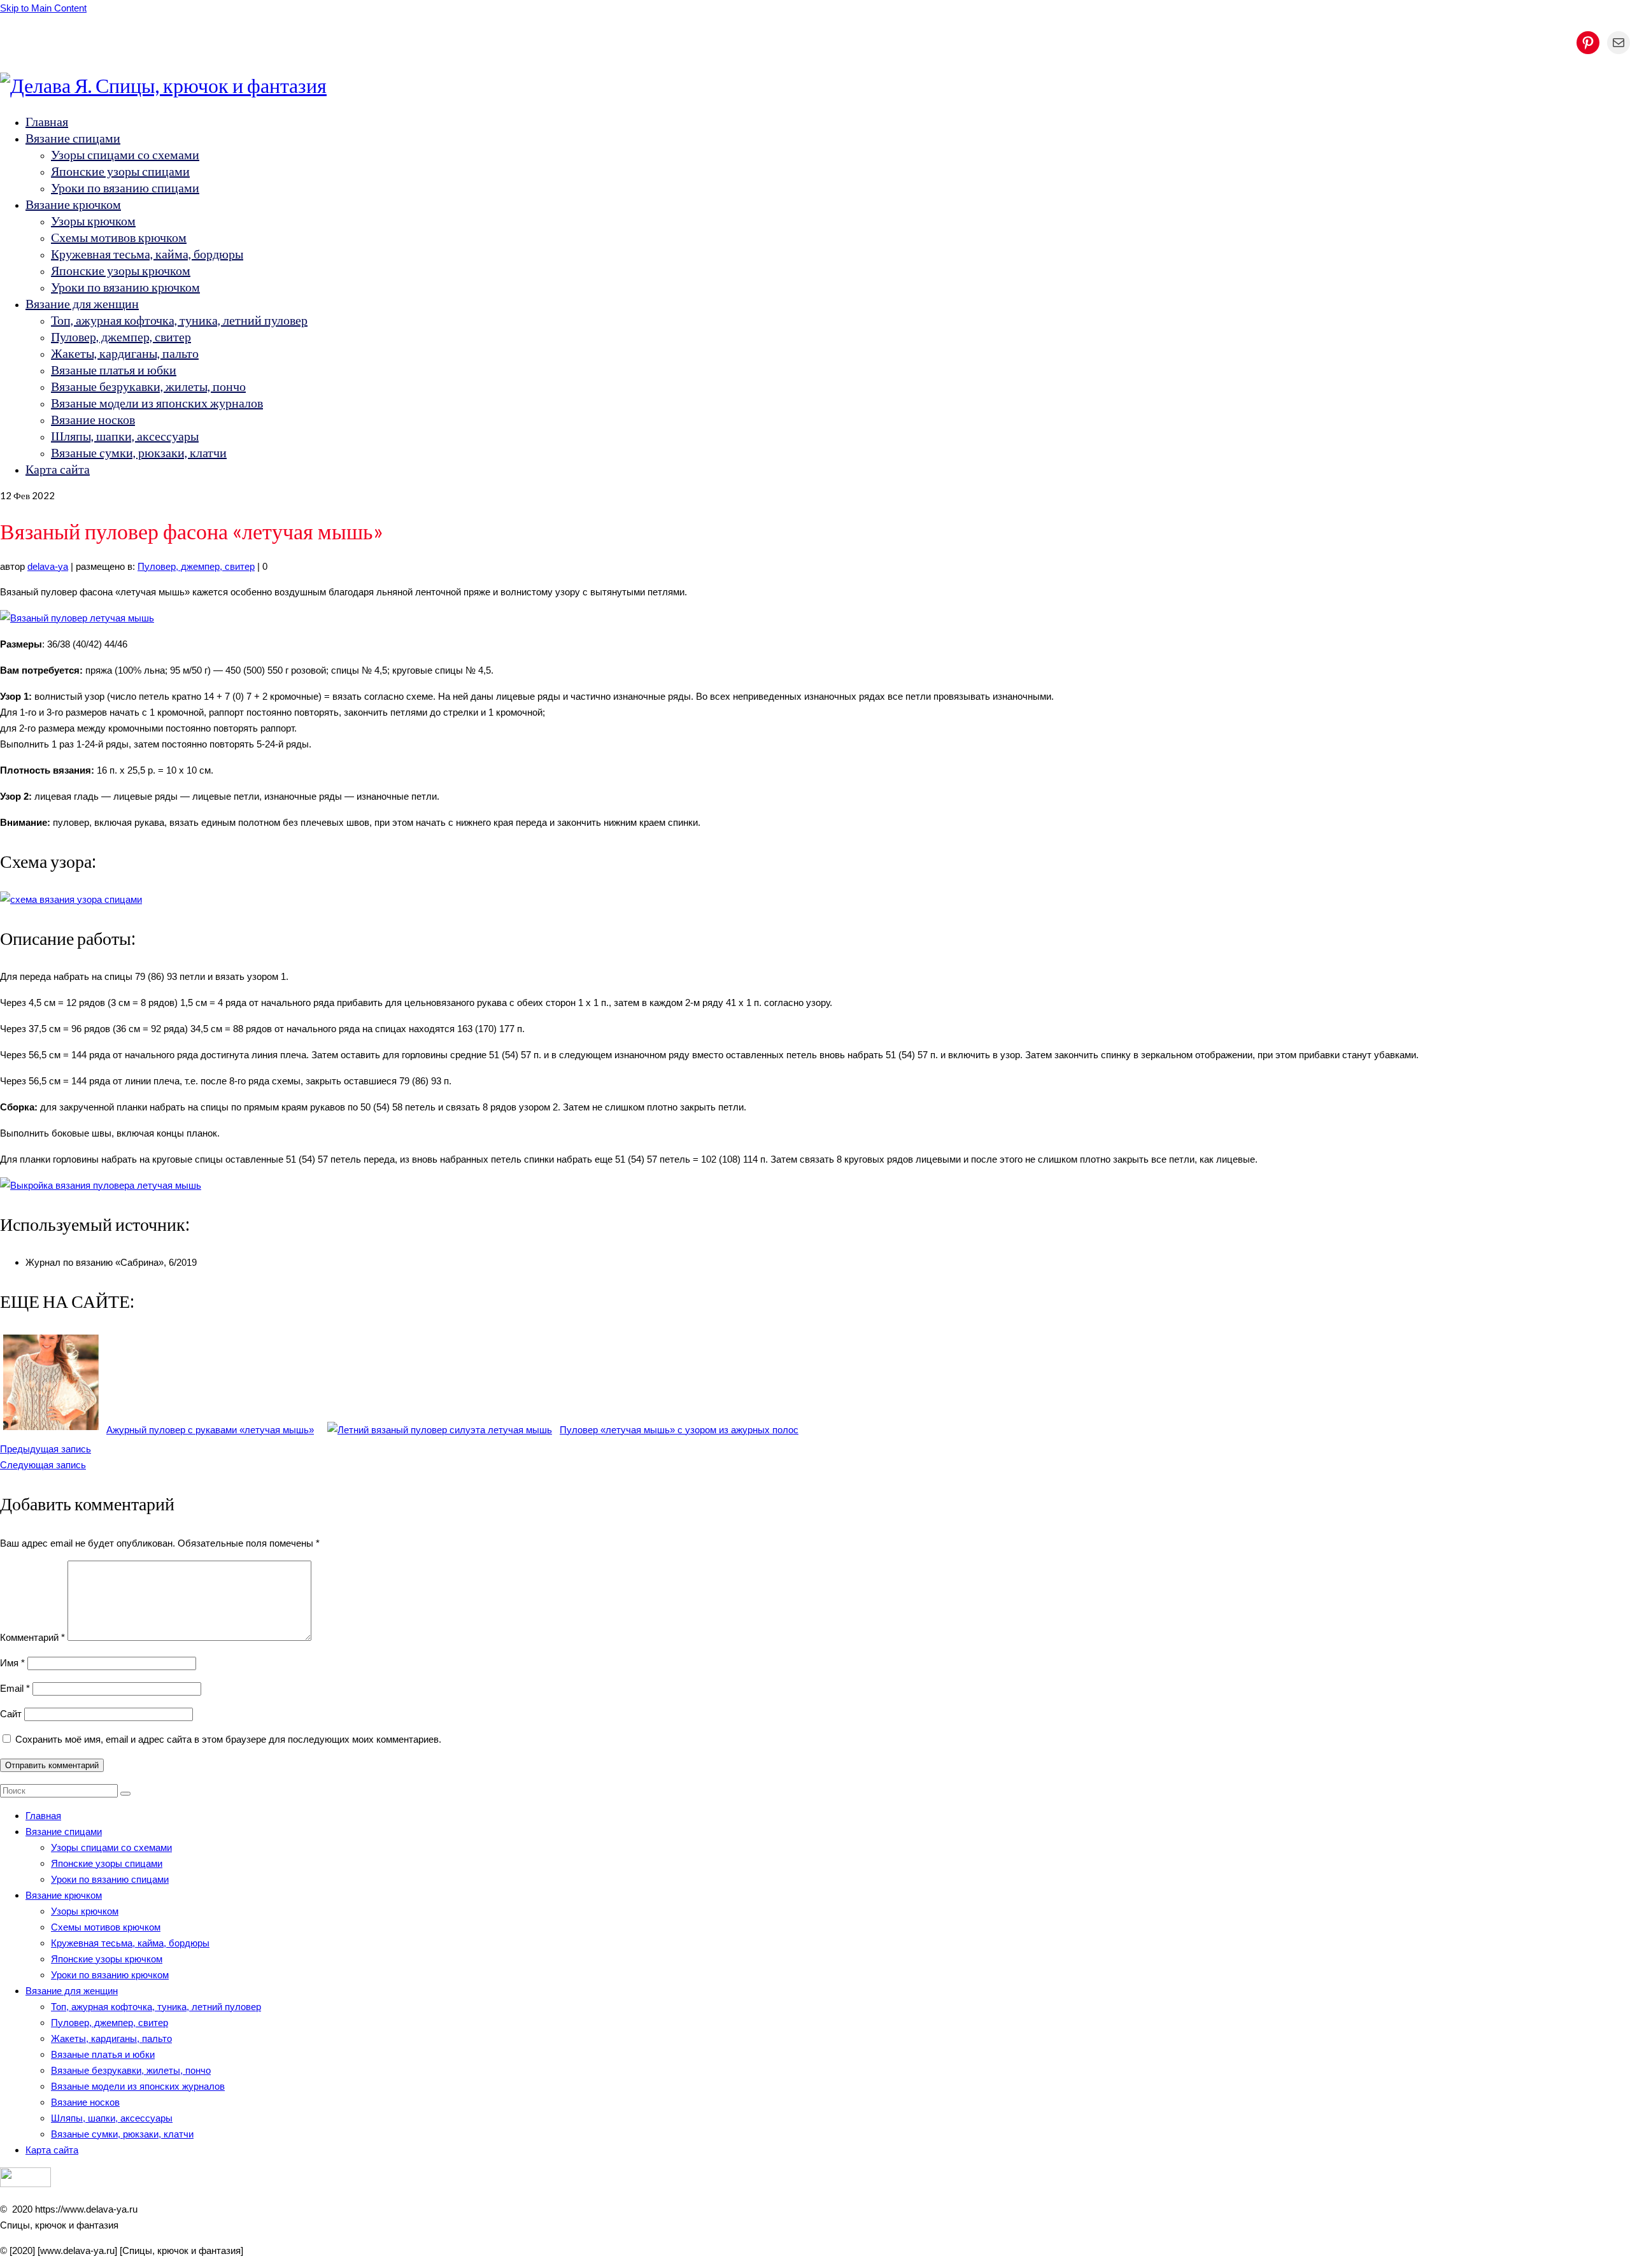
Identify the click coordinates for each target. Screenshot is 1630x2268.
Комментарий (32, 1637)
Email (15, 1688)
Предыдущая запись (46, 1449)
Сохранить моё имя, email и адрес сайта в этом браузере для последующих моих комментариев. (228, 1739)
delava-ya (48, 566)
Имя (12, 1663)
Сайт (11, 1714)
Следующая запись (43, 1465)
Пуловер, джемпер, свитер (196, 566)
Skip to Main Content (43, 8)
